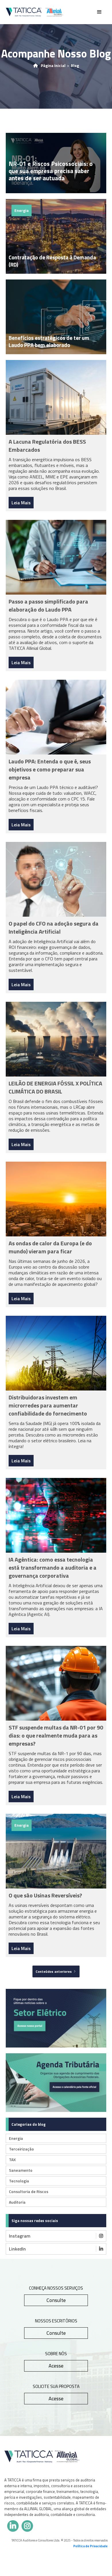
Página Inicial (53, 66)
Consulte (56, 2300)
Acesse (56, 2366)
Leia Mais (21, 503)
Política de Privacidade (90, 2546)
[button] (99, 12)
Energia (22, 210)
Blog (75, 66)
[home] (34, 12)
